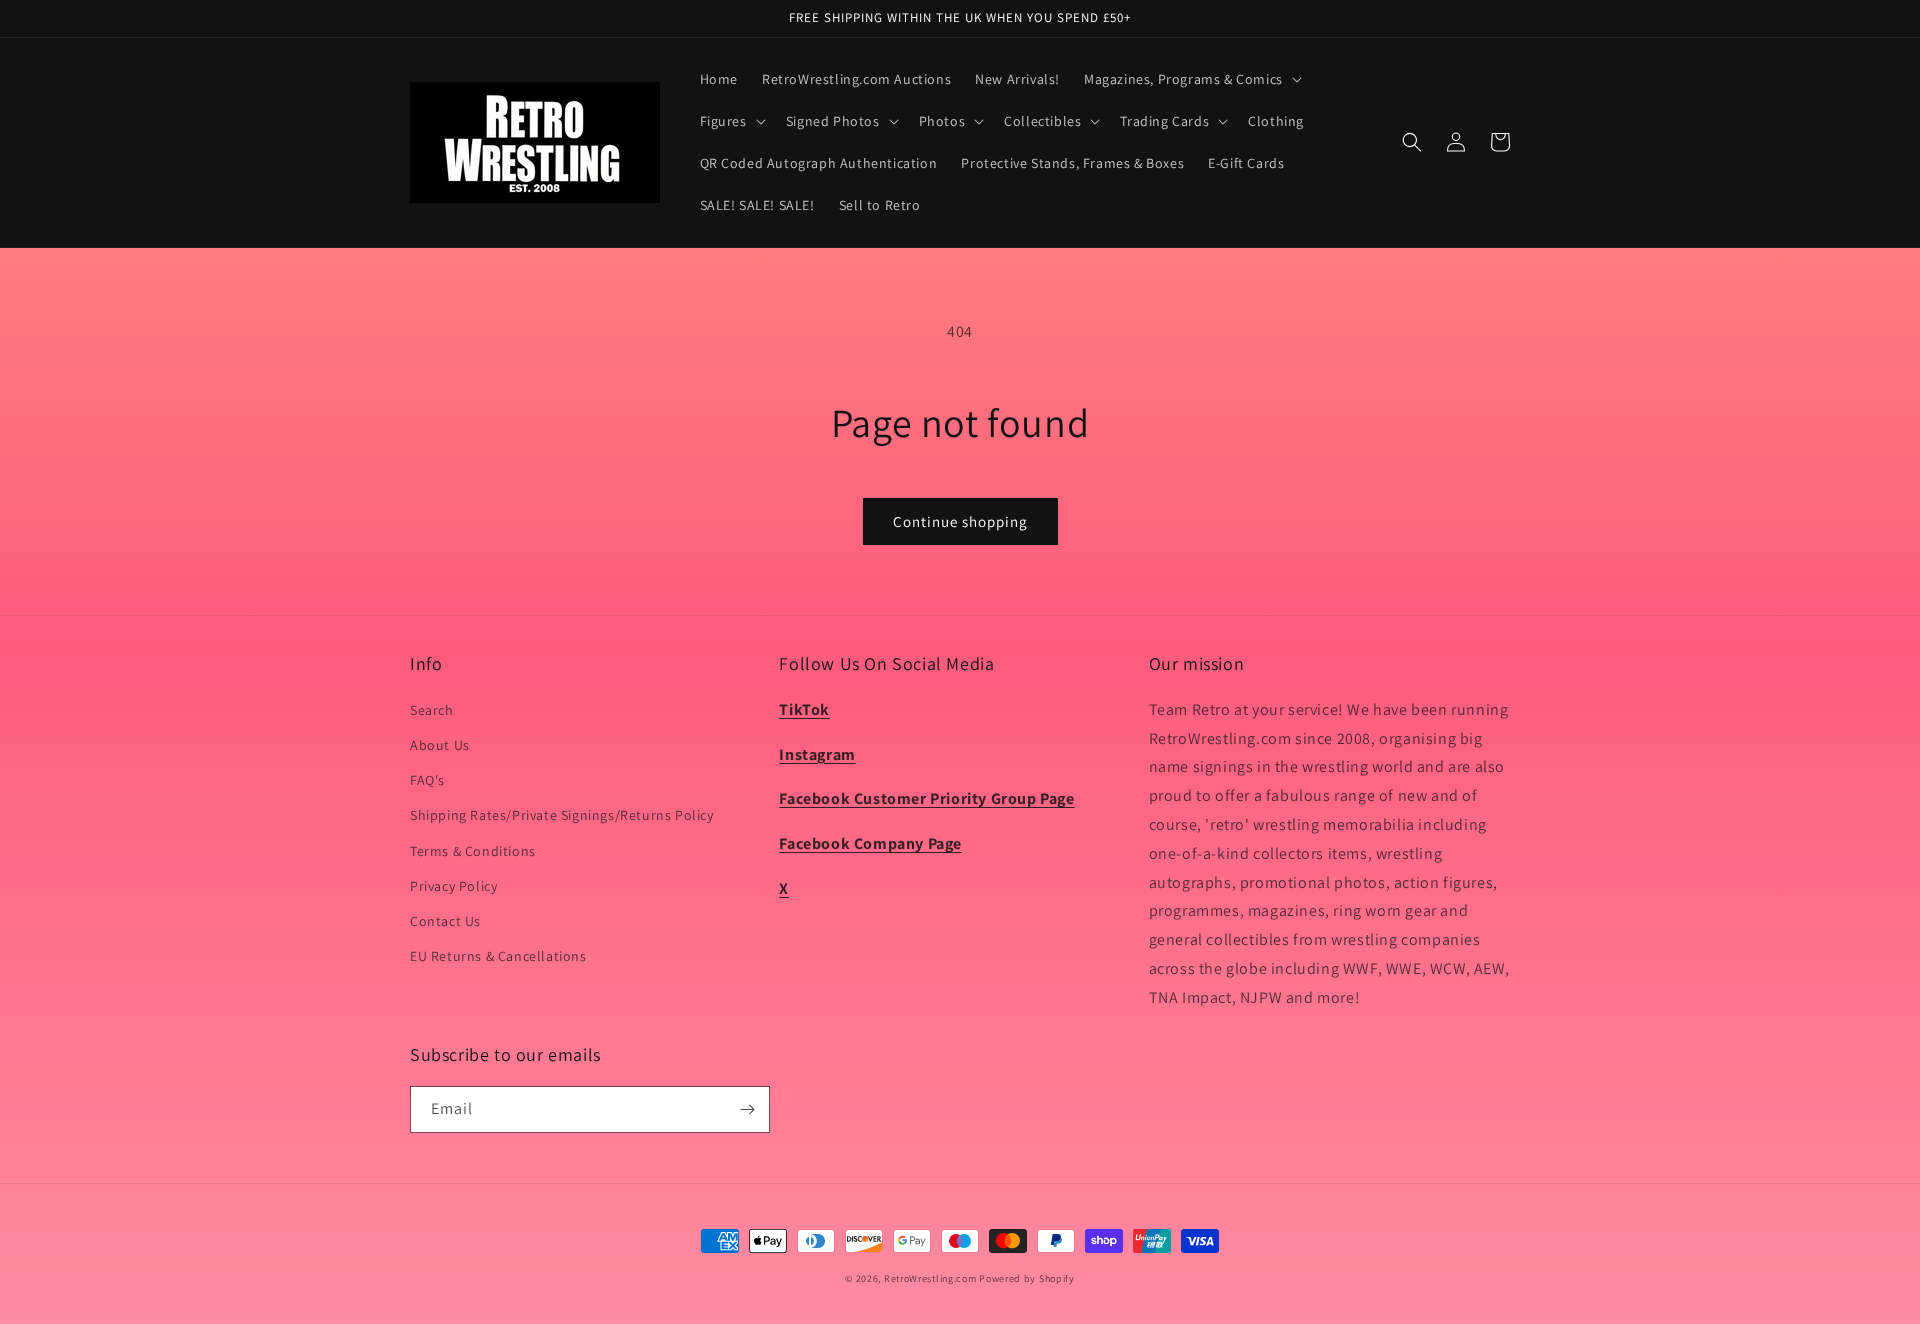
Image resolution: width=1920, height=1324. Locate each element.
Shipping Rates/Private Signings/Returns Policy (562, 815)
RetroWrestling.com (930, 1278)
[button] (1191, 79)
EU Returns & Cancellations (498, 956)
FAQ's (427, 780)
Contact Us (445, 921)
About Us (440, 745)
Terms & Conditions (473, 851)
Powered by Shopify (1027, 1278)
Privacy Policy (453, 886)
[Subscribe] (747, 1109)
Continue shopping (960, 521)
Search (432, 710)
